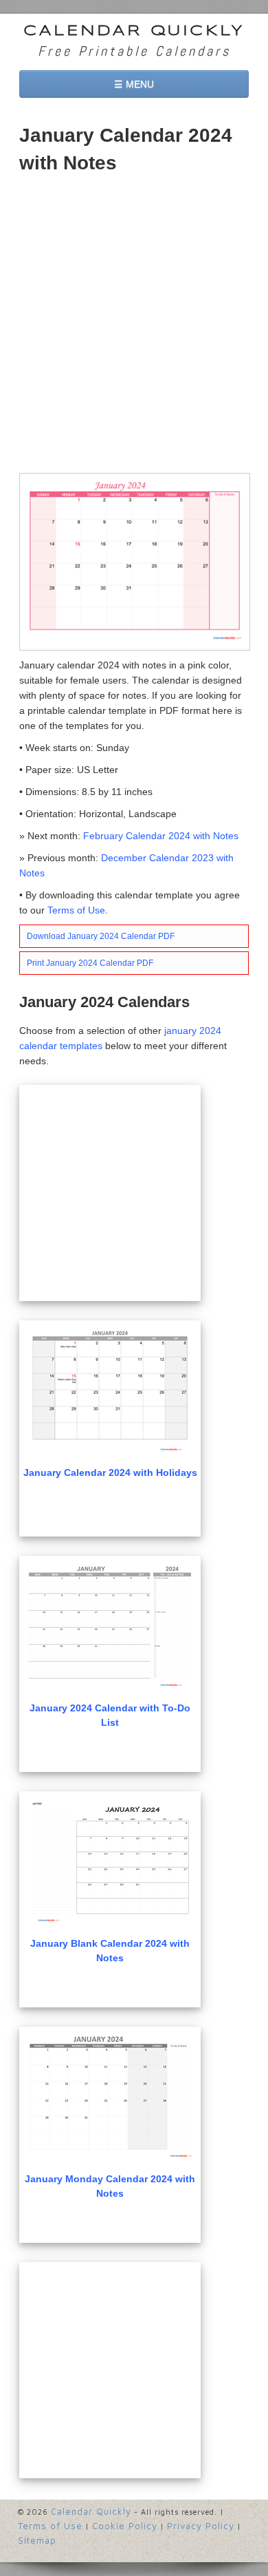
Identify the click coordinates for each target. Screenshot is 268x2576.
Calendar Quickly (134, 31)
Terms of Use (76, 910)
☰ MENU (134, 84)
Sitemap (37, 2540)
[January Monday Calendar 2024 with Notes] (110, 2097)
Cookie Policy (125, 2526)
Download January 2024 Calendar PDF (101, 936)
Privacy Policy (201, 2526)
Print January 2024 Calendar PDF (90, 963)
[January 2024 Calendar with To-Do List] (110, 1626)
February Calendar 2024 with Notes (161, 836)
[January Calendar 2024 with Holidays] (110, 1391)
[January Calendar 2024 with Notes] (135, 561)
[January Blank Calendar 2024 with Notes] (110, 1862)
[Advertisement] (134, 325)
